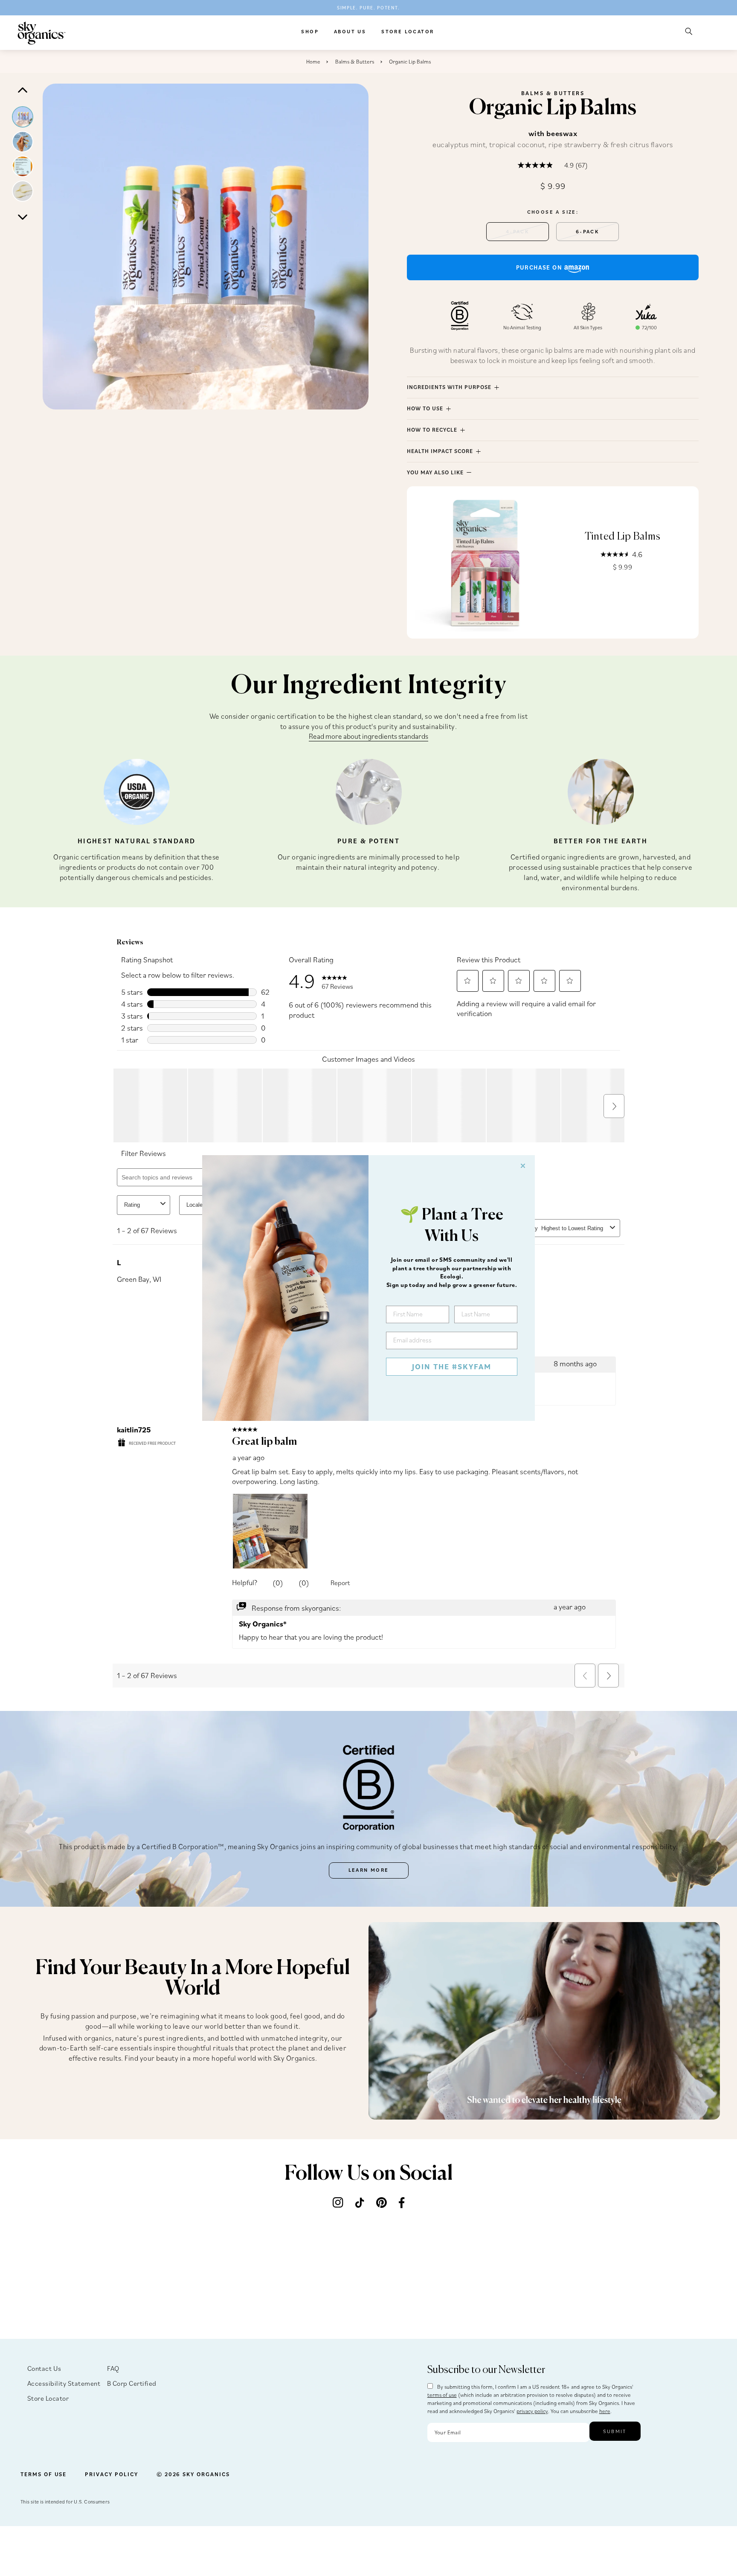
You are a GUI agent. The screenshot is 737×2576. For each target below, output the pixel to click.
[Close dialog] (523, 1166)
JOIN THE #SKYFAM (452, 1366)
